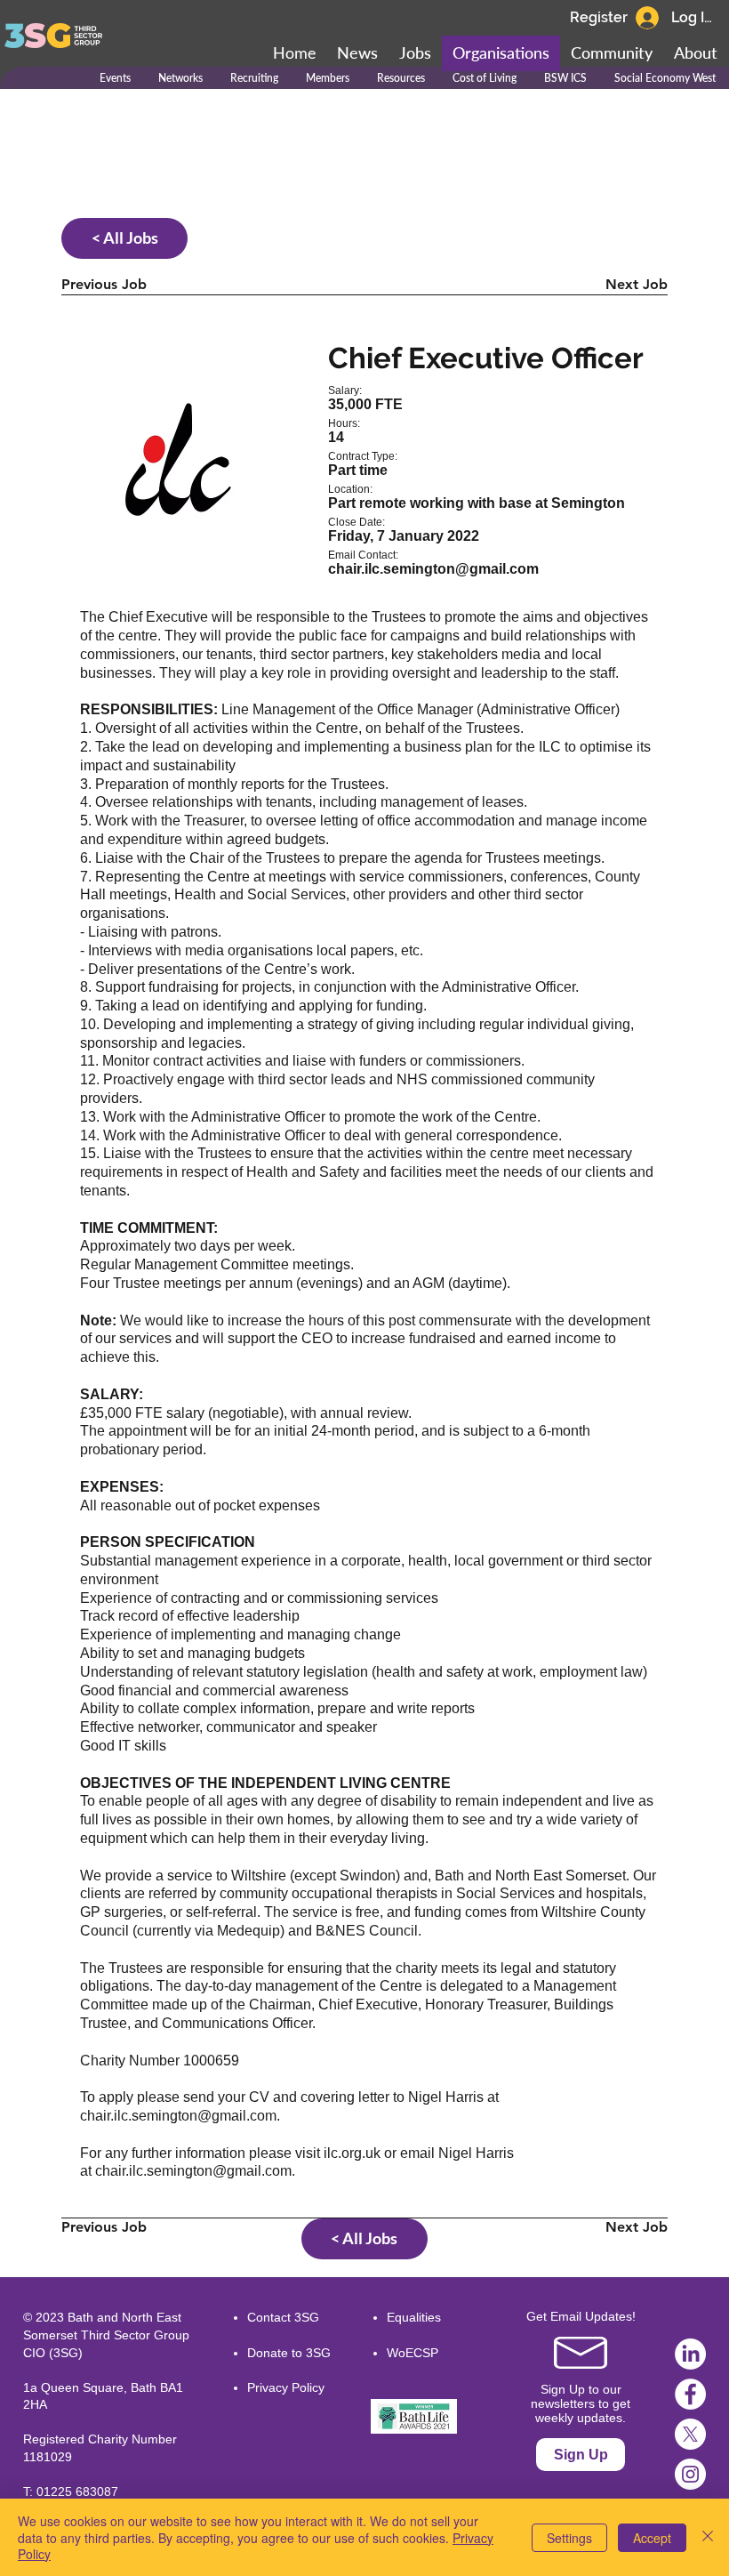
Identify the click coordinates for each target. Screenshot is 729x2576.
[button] (612, 53)
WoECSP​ (413, 2353)
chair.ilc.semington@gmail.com (178, 2116)
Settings (569, 2538)
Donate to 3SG (289, 2353)
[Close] (708, 2537)
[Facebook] (690, 2394)
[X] (690, 2434)
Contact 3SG (283, 2317)
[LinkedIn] (690, 2354)
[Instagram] (690, 2474)
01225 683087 (77, 2491)
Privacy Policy (286, 2387)
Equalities (414, 2317)
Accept (652, 2538)
